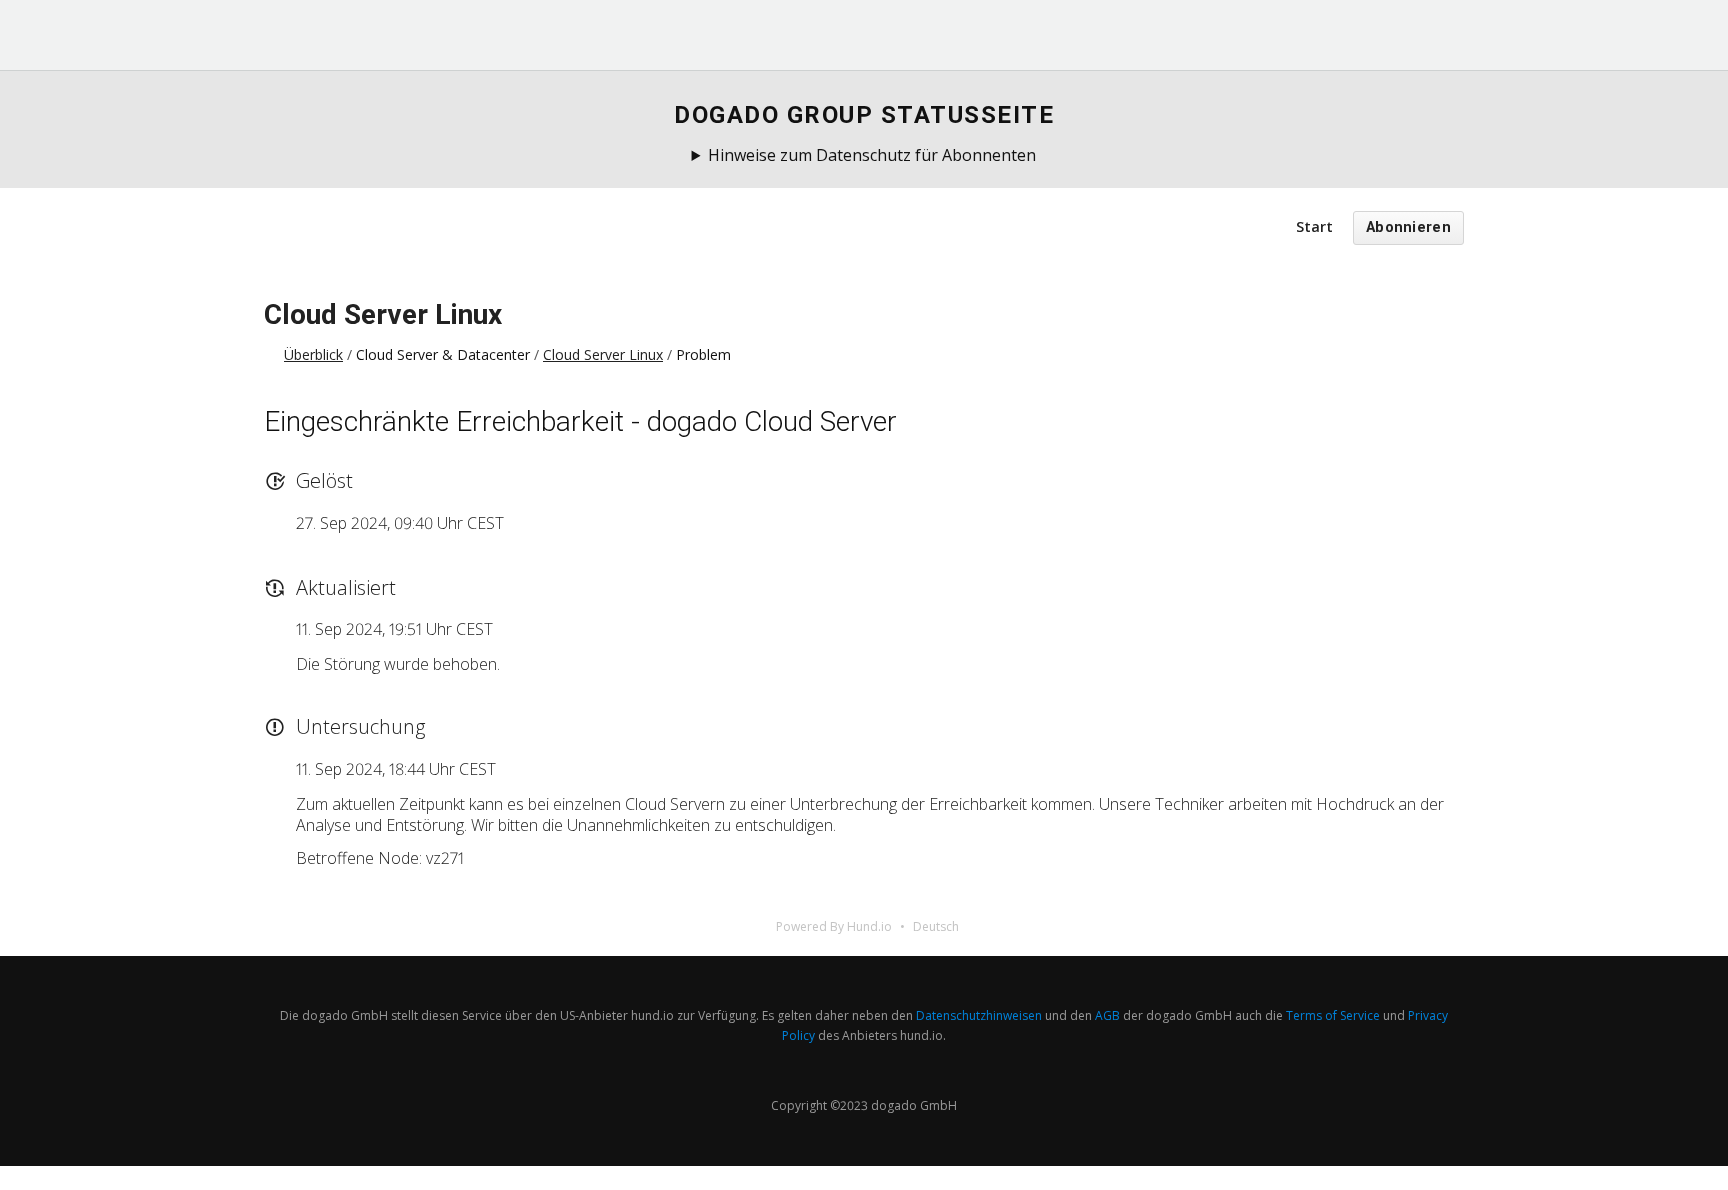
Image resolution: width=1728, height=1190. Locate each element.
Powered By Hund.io (834, 926)
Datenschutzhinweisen (979, 1015)
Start (1314, 226)
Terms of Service (1333, 1015)
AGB (1107, 1015)
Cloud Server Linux (383, 314)
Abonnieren (1408, 227)
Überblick (313, 354)
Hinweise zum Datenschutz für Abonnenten (872, 155)
